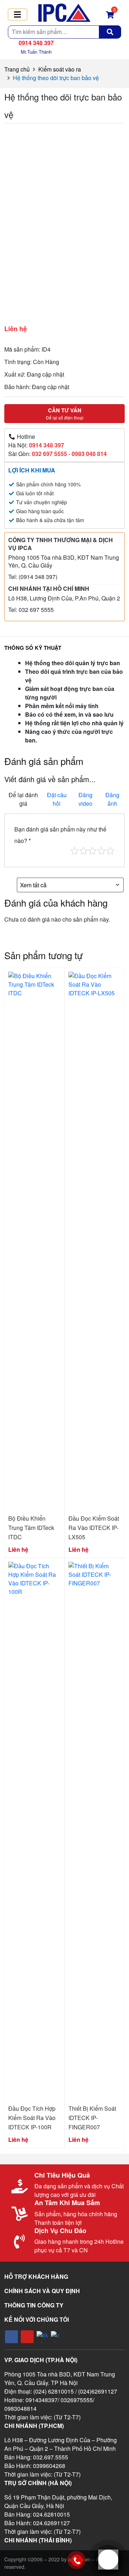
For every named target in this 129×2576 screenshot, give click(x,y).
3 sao (92, 851)
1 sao (75, 851)
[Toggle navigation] (18, 14)
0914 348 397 (47, 445)
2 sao (83, 851)
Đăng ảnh (112, 799)
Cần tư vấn (65, 413)
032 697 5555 (49, 454)
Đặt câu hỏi (57, 799)
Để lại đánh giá (23, 799)
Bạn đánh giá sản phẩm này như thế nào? (60, 835)
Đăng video (85, 799)
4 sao (101, 851)
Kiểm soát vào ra (60, 69)
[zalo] (57, 2337)
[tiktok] (42, 2337)
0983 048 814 (89, 454)
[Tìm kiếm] (110, 32)
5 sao (110, 851)
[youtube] (27, 2337)
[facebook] (11, 2337)
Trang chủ (17, 69)
